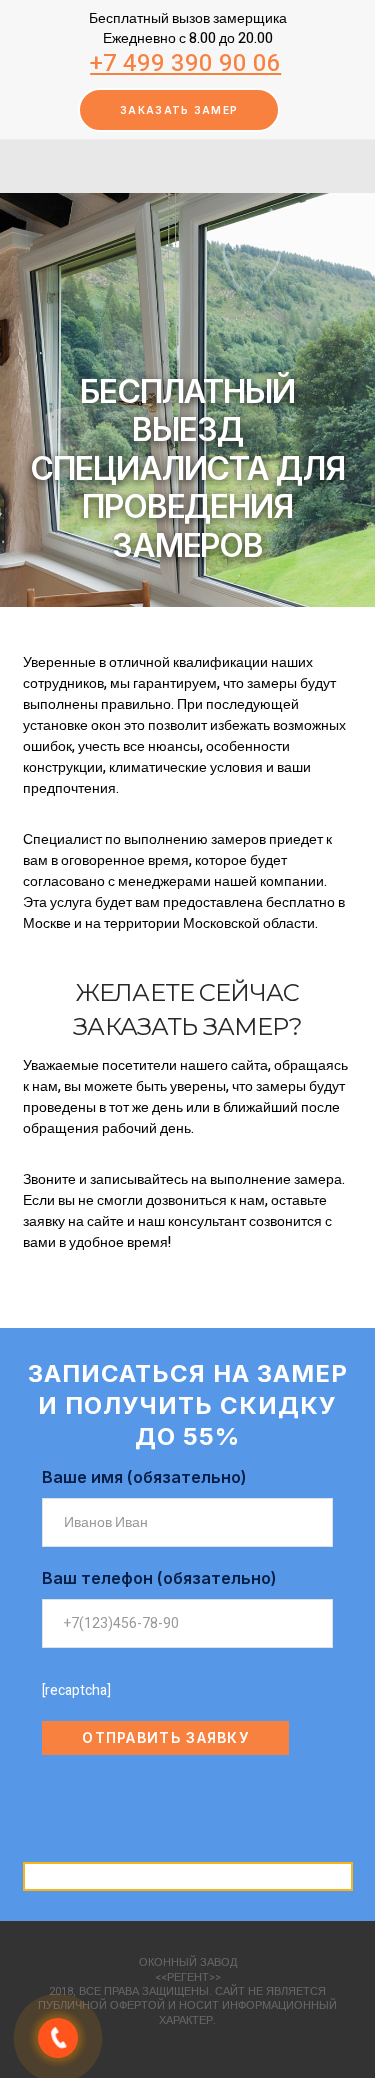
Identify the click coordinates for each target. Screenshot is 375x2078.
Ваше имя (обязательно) (144, 1477)
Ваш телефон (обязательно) (159, 1578)
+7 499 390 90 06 (185, 63)
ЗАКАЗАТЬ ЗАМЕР (179, 110)
